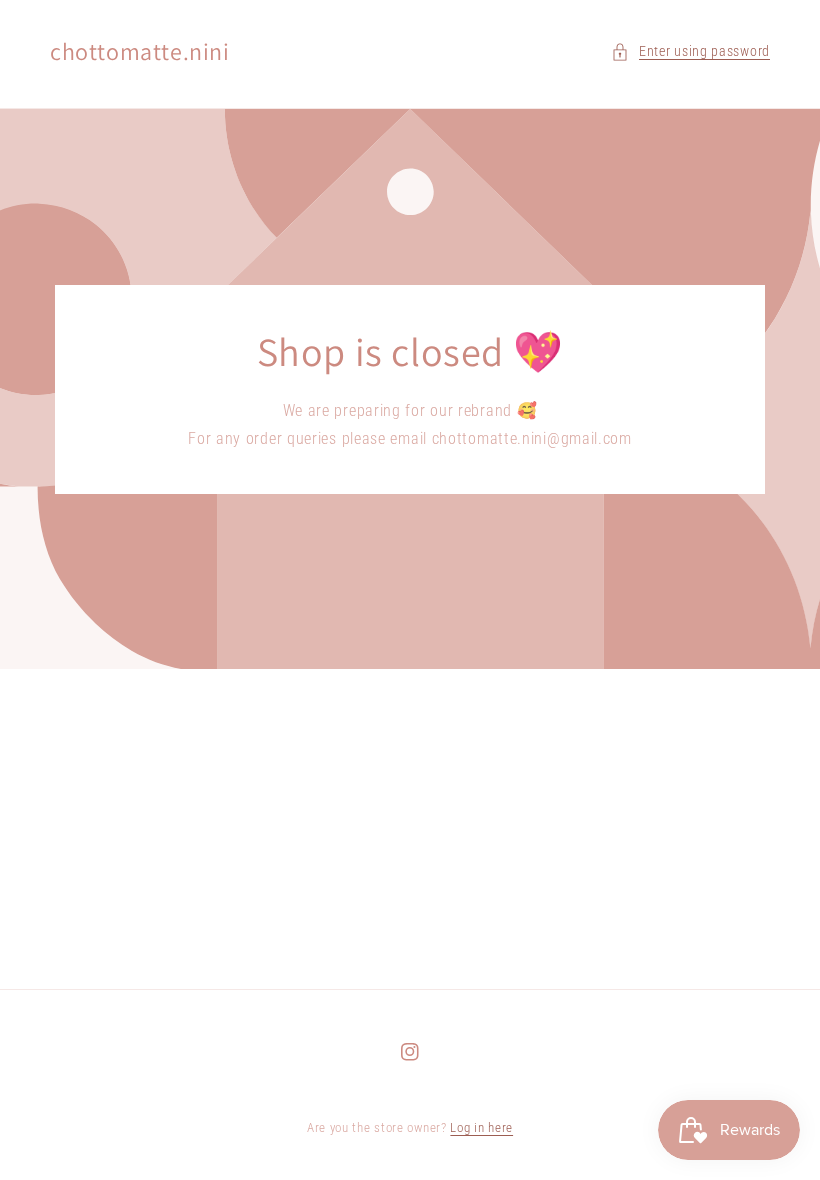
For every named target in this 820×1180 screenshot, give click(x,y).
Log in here (481, 1127)
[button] (690, 51)
